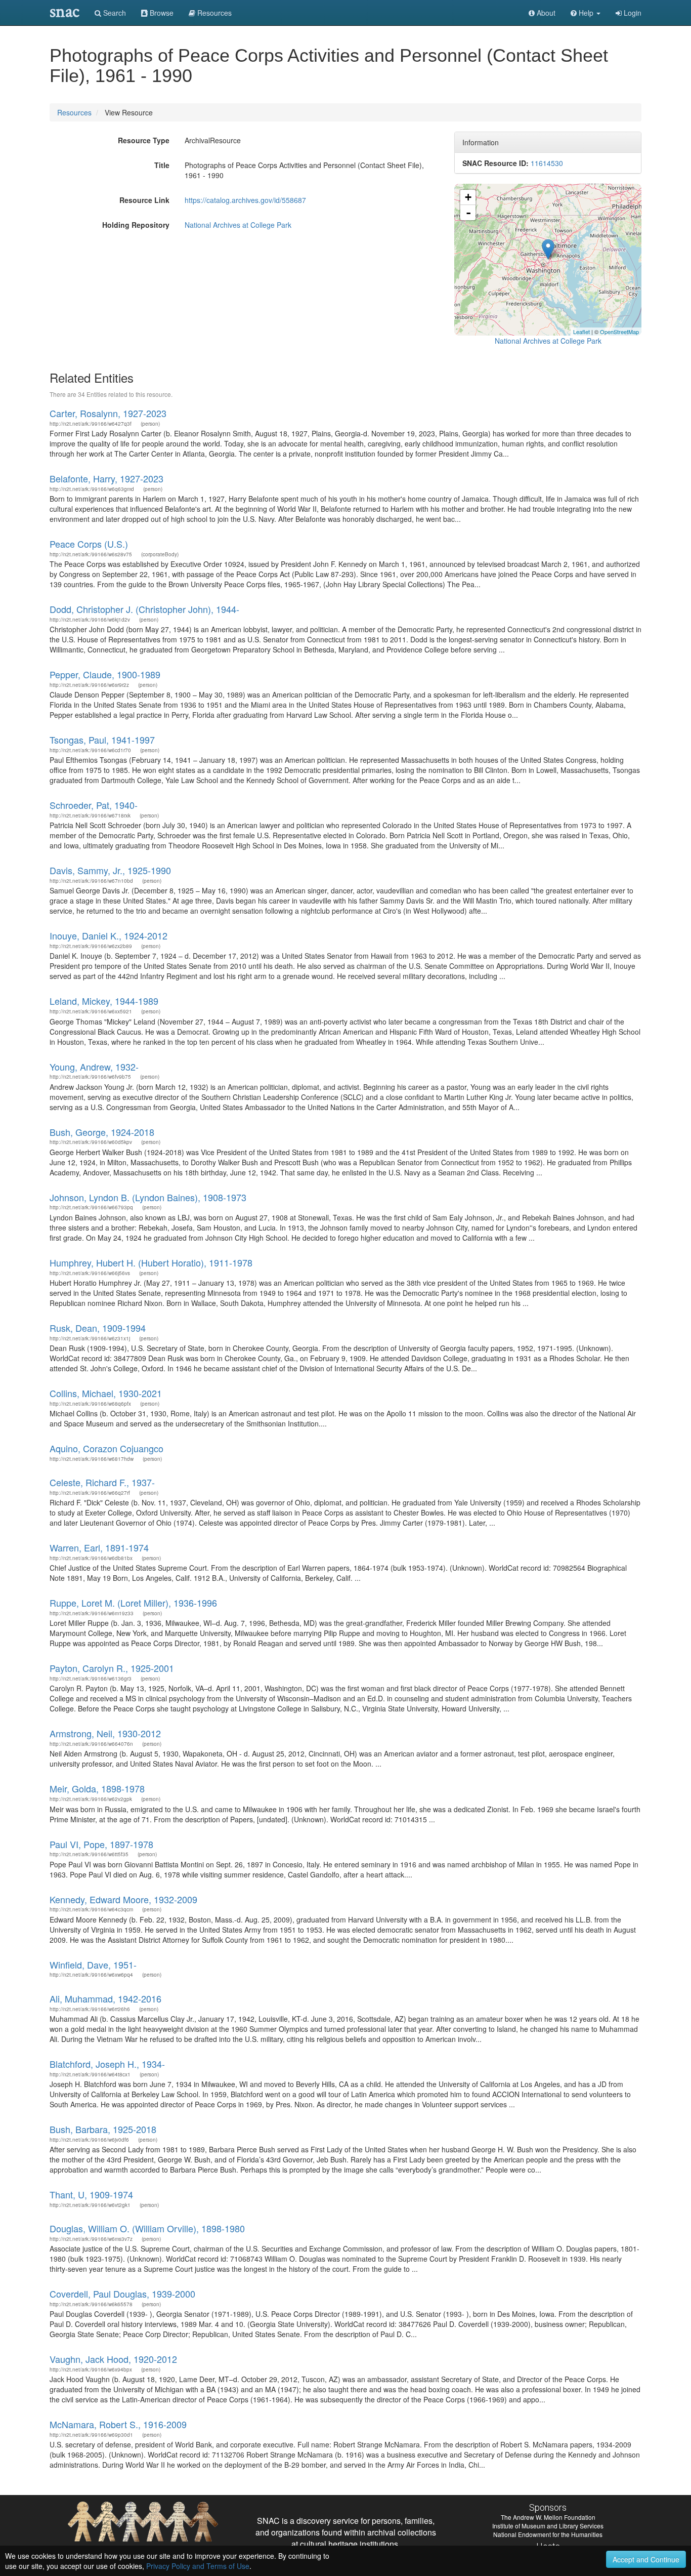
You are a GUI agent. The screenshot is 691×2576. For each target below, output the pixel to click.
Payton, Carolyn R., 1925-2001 (112, 1668)
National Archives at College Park (238, 225)
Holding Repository (136, 225)
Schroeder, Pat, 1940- (94, 805)
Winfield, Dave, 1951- (93, 1965)
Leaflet (581, 332)
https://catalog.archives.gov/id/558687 (245, 200)
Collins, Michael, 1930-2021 (106, 1393)
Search (114, 13)
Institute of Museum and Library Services (548, 2526)
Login (632, 13)
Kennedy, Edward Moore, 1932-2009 (123, 1899)
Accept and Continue (646, 2559)
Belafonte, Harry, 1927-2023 (106, 478)
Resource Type (144, 140)
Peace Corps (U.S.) (89, 544)
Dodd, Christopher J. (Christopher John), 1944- (144, 609)
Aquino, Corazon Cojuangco (106, 1448)
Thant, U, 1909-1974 (91, 2194)
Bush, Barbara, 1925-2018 (103, 2129)
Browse (161, 13)
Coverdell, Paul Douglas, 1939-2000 (122, 2294)
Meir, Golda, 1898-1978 (97, 1788)
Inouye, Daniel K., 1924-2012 (109, 935)
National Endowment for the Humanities (548, 2534)
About (545, 13)
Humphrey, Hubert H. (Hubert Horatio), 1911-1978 (151, 1262)
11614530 (547, 163)
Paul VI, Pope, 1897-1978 (101, 1844)
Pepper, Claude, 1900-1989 (105, 674)
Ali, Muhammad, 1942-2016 (105, 1998)
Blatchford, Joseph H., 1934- (107, 2064)
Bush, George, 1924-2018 (102, 1132)
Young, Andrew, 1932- (94, 1067)
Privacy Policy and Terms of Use (198, 2566)
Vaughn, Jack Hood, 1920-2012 (113, 2359)
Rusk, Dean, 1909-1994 (98, 1328)
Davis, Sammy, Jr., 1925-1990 (110, 870)
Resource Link (144, 200)
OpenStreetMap (619, 332)
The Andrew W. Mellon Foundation (548, 2517)
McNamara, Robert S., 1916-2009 (118, 2424)
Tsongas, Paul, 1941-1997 (102, 740)
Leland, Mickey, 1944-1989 (104, 1001)
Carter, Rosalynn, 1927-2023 (108, 413)
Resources (74, 112)
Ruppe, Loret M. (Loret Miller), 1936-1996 (133, 1603)
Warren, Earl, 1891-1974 (99, 1547)
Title (162, 165)
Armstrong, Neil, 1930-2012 (105, 1733)
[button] (586, 13)
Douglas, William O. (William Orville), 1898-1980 (147, 2228)
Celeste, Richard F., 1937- (102, 1482)
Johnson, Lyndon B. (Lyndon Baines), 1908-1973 (148, 1197)
